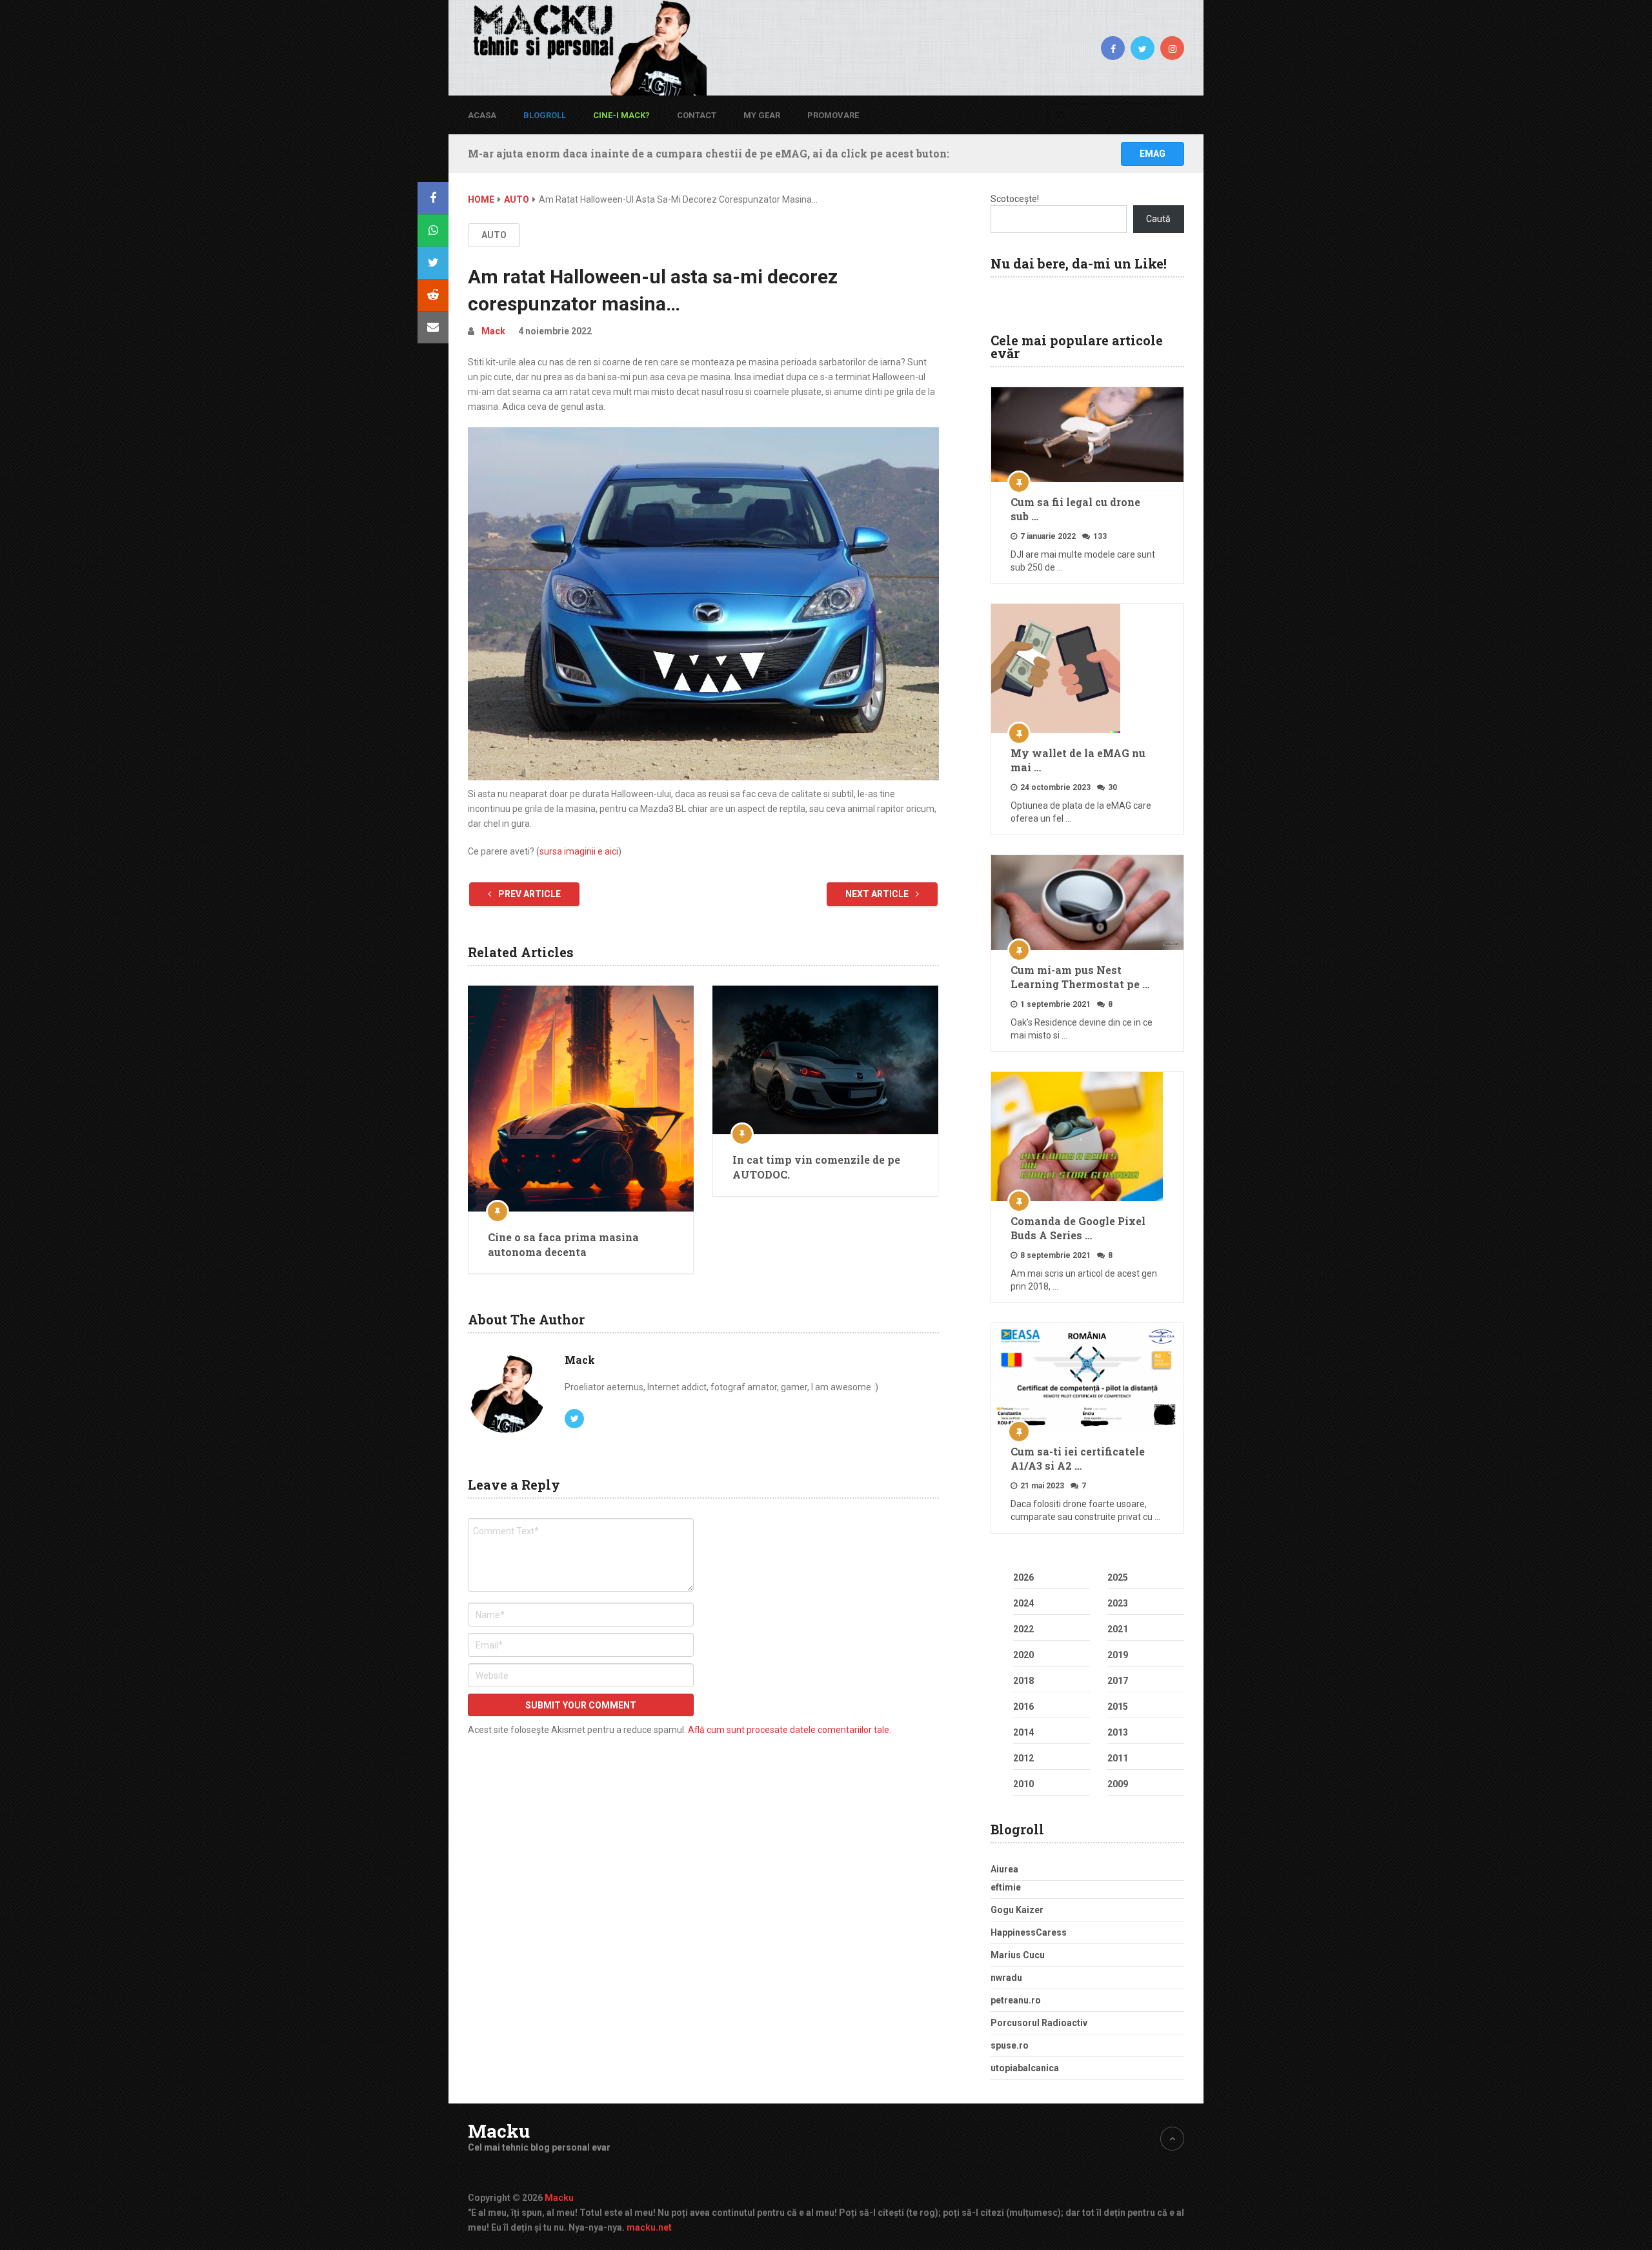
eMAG (1153, 154)
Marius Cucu (1018, 1955)
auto (494, 235)
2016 (1023, 1707)
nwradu (1006, 1978)
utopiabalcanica (1025, 2068)
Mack (493, 331)
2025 (1118, 1577)
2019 (1118, 1655)
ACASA (482, 115)
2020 (1023, 1655)
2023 (1118, 1603)
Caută (1158, 219)
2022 (1023, 1629)
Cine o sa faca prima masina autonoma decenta (563, 1244)
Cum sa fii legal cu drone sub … (1075, 509)
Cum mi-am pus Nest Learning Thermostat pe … (1080, 977)
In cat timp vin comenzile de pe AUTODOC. (816, 1167)
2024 (1023, 1603)
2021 (1118, 1629)
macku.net (649, 2227)
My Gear (762, 115)
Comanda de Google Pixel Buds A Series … (1078, 1228)
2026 (1023, 1577)
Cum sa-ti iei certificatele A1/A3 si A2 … (1078, 1458)
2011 (1118, 1758)
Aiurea (1004, 1869)
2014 (1023, 1732)
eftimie (1006, 1887)
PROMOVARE (833, 115)
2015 (1118, 1707)
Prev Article (529, 894)
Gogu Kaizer (1017, 1910)
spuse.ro (1010, 2045)
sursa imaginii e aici (579, 851)
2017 (1118, 1681)
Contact (697, 115)
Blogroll (545, 115)
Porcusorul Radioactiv (1039, 2023)
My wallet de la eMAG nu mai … (1078, 760)
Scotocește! (1015, 199)
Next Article (878, 894)
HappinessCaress (1029, 1932)
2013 (1118, 1732)
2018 (1023, 1681)
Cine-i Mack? (621, 115)
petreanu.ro (1016, 2000)
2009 (1118, 1784)
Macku (499, 2131)
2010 (1023, 1784)
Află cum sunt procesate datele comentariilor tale (789, 1730)
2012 (1023, 1758)
